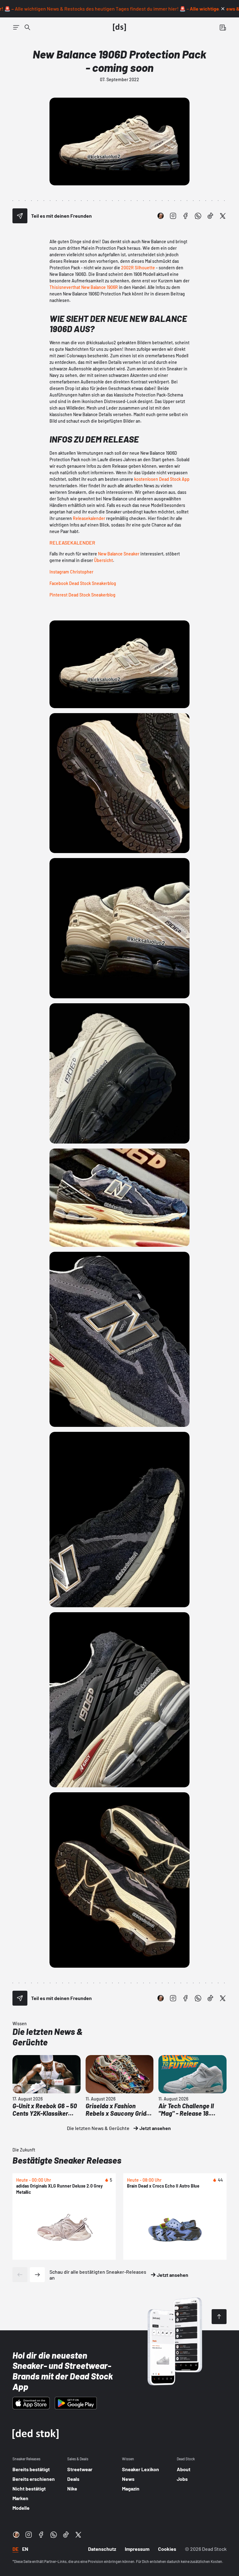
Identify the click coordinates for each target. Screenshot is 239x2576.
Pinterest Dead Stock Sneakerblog (82, 595)
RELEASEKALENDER (72, 543)
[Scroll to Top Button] (219, 2317)
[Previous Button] (20, 2275)
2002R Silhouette (138, 268)
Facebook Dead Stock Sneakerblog (83, 583)
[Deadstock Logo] (119, 27)
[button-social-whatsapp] (198, 216)
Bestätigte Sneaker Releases (67, 2160)
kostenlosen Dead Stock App (162, 479)
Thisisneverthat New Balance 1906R (84, 287)
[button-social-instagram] (173, 216)
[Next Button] (37, 2275)
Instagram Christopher (71, 572)
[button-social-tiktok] (210, 216)
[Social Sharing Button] (20, 216)
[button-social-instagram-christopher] (161, 216)
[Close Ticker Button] (223, 9)
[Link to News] (27, 27)
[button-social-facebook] (185, 216)
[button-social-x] (223, 216)
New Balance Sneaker (119, 554)
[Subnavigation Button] (16, 27)
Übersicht (103, 560)
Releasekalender (89, 518)
